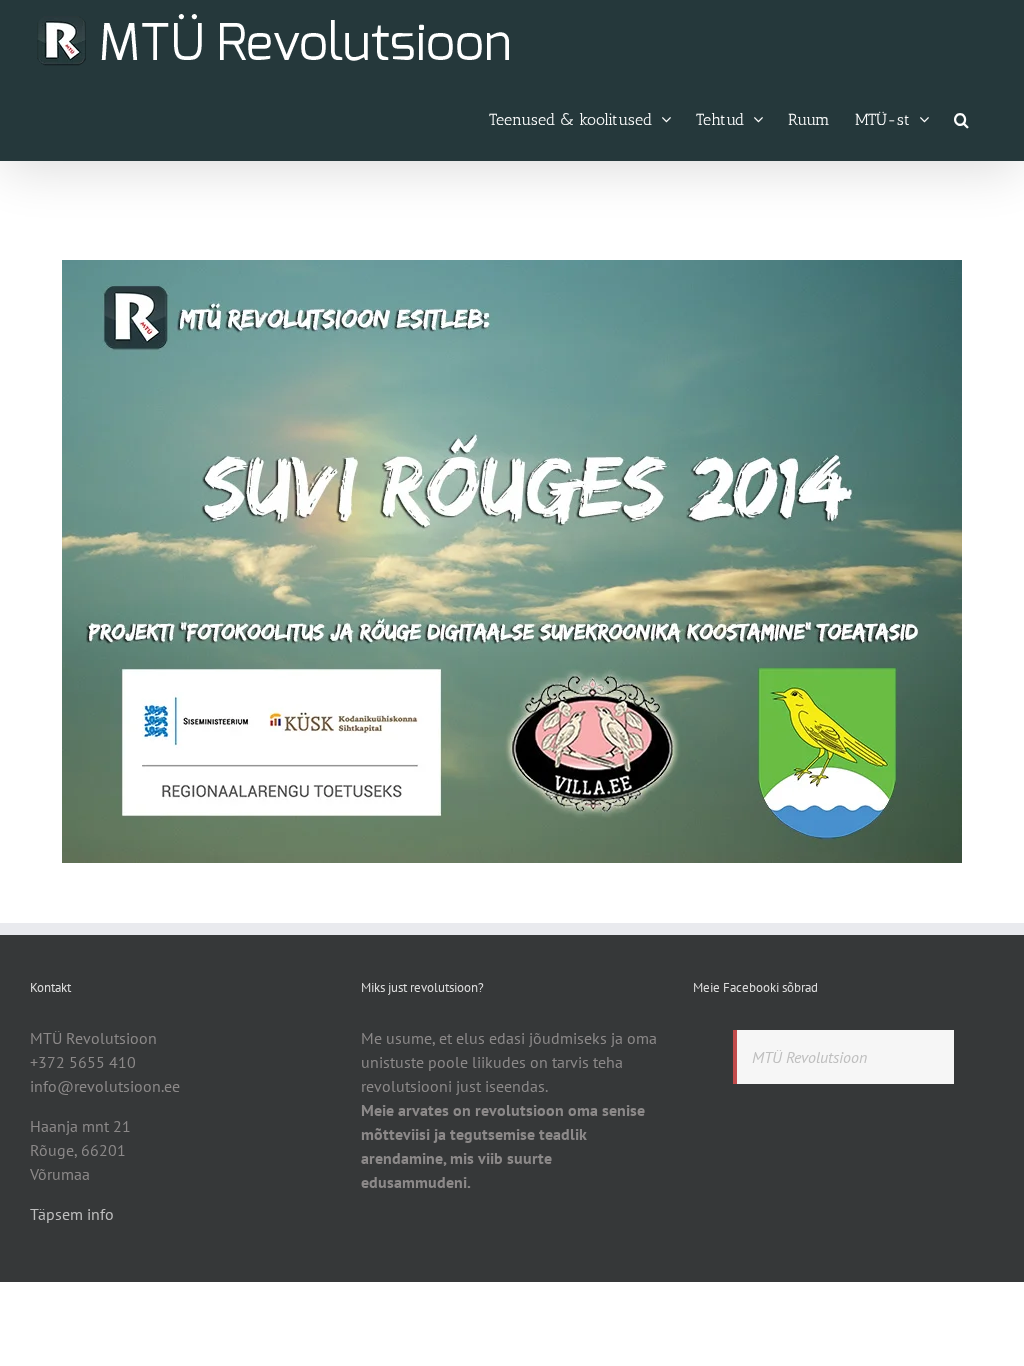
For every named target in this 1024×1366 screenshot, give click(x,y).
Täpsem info (72, 1214)
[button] (961, 118)
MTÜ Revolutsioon (809, 1057)
